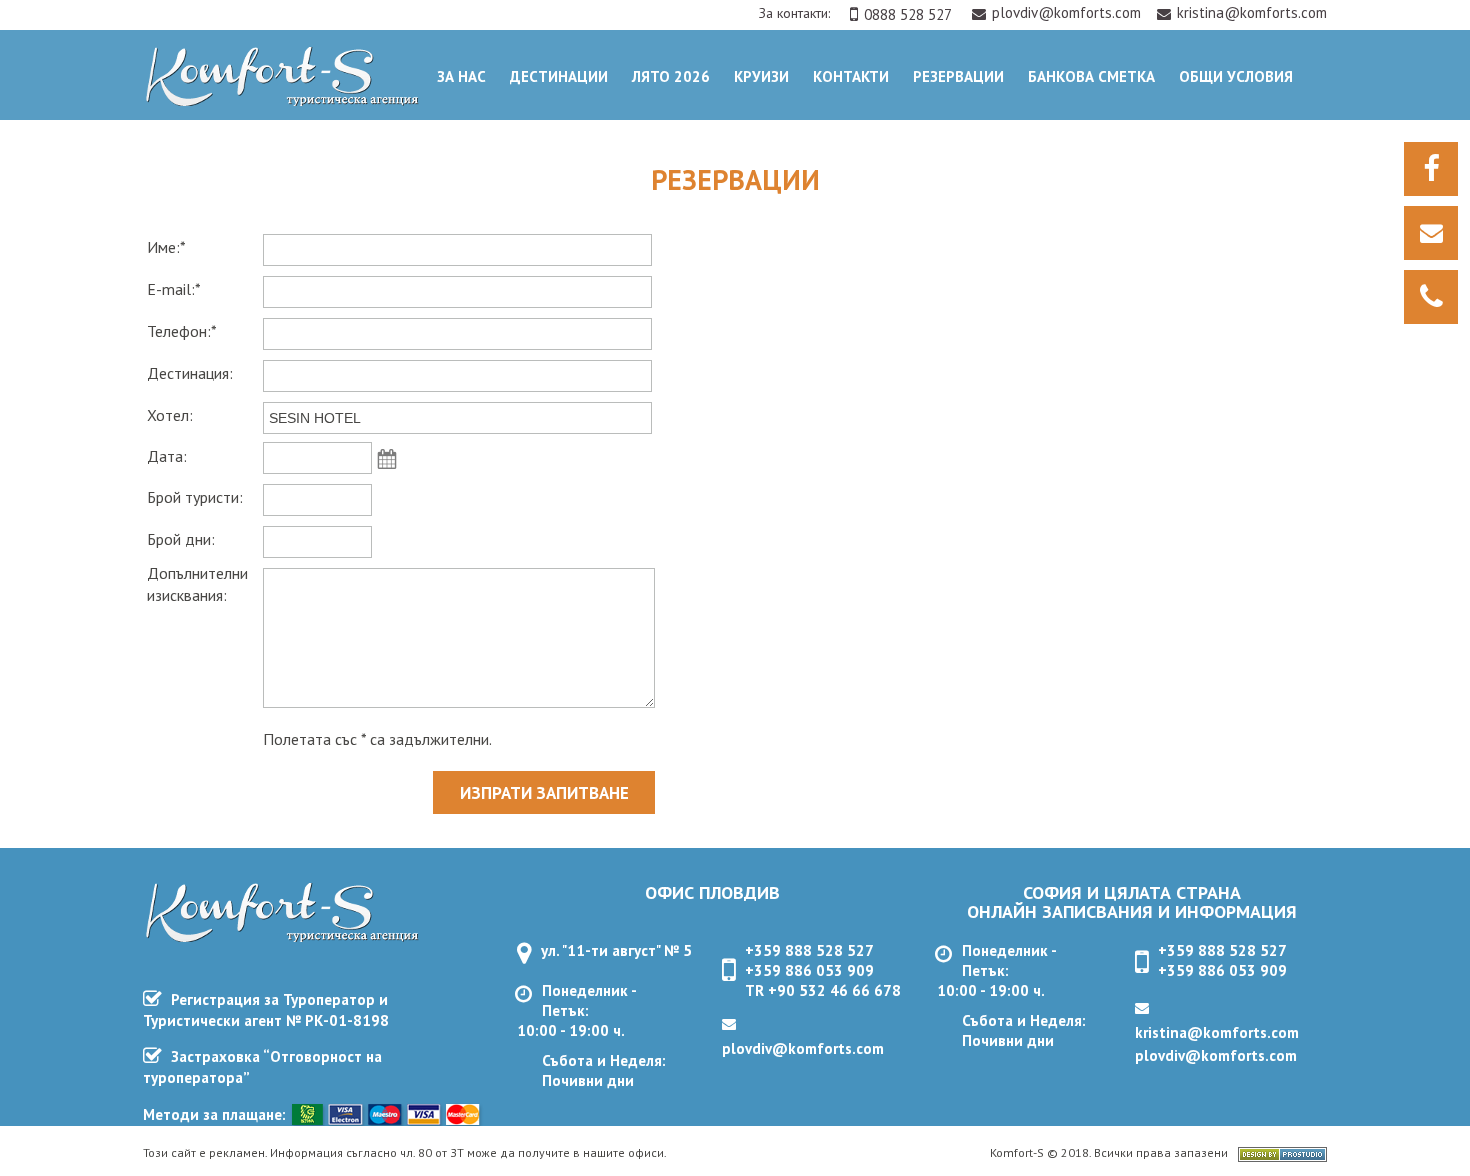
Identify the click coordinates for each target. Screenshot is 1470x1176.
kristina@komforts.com (1252, 12)
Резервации (958, 76)
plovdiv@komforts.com (1068, 12)
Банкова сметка (1091, 76)
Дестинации (559, 76)
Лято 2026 (671, 76)
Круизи (761, 76)
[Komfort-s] (277, 100)
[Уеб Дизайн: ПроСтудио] (1282, 1156)
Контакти (851, 76)
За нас (461, 76)
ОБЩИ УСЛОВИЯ (1236, 76)
